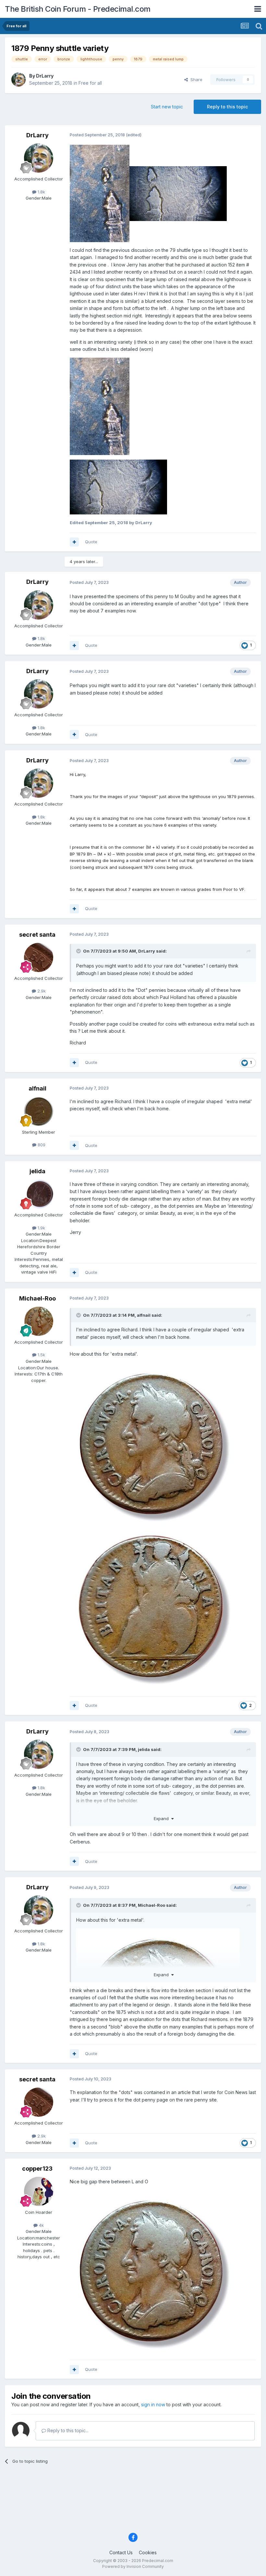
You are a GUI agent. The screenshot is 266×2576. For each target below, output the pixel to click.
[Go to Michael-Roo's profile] (39, 1321)
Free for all (90, 83)
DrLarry (45, 76)
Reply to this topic (227, 107)
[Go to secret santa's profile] (39, 957)
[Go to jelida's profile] (39, 1194)
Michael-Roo (37, 1298)
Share (195, 80)
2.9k (41, 991)
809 (41, 1145)
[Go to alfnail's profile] (39, 1111)
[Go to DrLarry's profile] (18, 80)
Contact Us (121, 2552)
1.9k (41, 1228)
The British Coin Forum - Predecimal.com (78, 9)
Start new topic (167, 107)
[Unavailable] (100, 406)
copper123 (37, 2169)
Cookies (148, 2552)
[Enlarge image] (100, 193)
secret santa (37, 935)
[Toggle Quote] (79, 951)
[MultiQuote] (74, 542)
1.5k (41, 1355)
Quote (91, 542)
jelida (37, 1171)
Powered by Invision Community (133, 2566)
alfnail (37, 1088)
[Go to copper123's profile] (39, 2191)
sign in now (153, 2404)
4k (41, 2225)
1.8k (41, 192)
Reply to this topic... (67, 2430)
